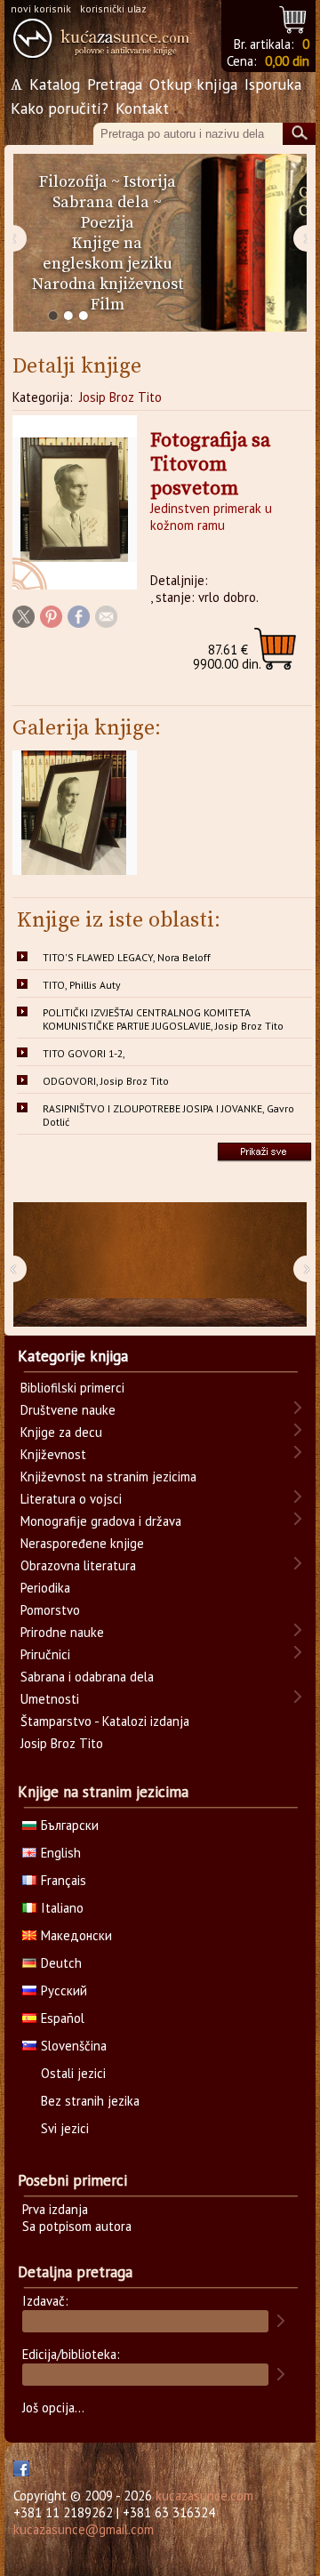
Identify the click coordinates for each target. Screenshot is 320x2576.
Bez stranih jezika (90, 2101)
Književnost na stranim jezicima (108, 1477)
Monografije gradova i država (101, 1521)
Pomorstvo (50, 1610)
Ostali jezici (73, 2073)
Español (63, 2018)
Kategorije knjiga (73, 1356)
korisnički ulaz (113, 8)
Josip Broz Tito (120, 397)
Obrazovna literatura (78, 1565)
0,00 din (287, 61)
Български (70, 1825)
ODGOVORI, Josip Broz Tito (106, 1081)
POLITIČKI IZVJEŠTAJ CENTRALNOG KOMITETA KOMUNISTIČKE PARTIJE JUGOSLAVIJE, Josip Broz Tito (163, 1019)
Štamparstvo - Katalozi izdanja (105, 1721)
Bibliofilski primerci (72, 1388)
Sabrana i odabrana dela (87, 1677)
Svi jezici (65, 2128)
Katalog (55, 84)
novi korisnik (41, 8)
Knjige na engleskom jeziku (108, 253)
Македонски (76, 1935)
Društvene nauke (68, 1410)
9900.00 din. (227, 657)
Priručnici (45, 1654)
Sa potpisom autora (77, 2226)
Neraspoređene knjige (82, 1543)
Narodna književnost (108, 284)
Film (108, 305)
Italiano (62, 1908)
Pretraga (115, 84)
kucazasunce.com (204, 2496)
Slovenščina (74, 2046)
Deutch (61, 1963)
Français (64, 1880)
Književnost (53, 1454)
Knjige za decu (61, 1432)
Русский (64, 1990)
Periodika (45, 1588)
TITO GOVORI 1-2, (84, 1053)
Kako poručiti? (60, 108)
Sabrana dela (101, 202)
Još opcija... (53, 2407)
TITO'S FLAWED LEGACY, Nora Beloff (127, 957)
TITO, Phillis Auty (81, 985)
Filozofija (73, 182)
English (61, 1853)
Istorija (150, 182)
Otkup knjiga (193, 84)
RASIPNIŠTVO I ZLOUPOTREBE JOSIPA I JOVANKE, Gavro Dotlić (168, 1115)
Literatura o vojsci (71, 1499)
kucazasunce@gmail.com (84, 2529)
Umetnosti (50, 1699)
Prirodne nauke (62, 1632)
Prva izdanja (55, 2209)
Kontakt (142, 108)
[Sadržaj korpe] (294, 17)
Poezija (108, 223)
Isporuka (273, 84)
